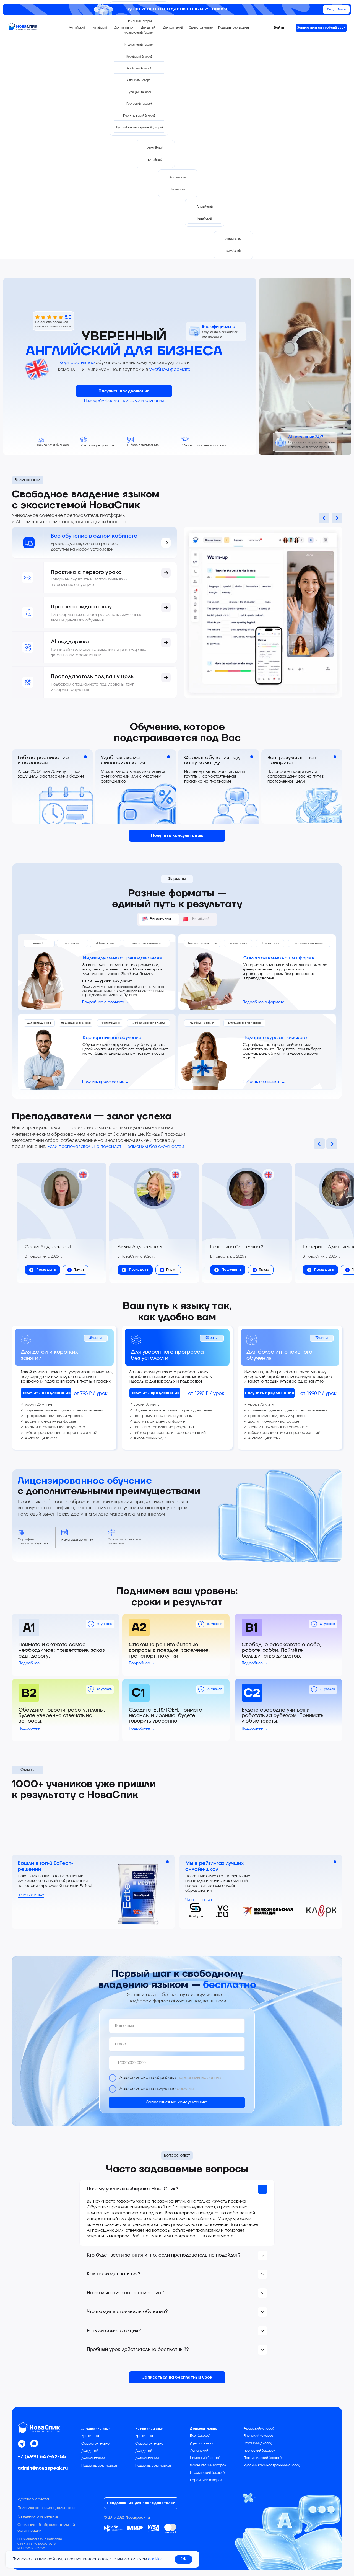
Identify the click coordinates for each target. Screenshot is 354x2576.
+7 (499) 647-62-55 (42, 2457)
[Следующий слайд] (332, 1144)
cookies (155, 2559)
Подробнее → (31, 1663)
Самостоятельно (95, 2444)
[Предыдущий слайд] (319, 1144)
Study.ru (195, 1916)
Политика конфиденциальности (46, 2508)
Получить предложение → (106, 1082)
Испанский (199, 2451)
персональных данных (199, 2078)
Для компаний (93, 2458)
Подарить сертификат (99, 2466)
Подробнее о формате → (105, 1002)
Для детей (90, 2451)
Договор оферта (33, 2499)
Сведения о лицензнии (38, 2517)
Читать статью (31, 1895)
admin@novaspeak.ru (43, 2468)
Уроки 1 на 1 (92, 2436)
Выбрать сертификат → (264, 1082)
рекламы (185, 2089)
